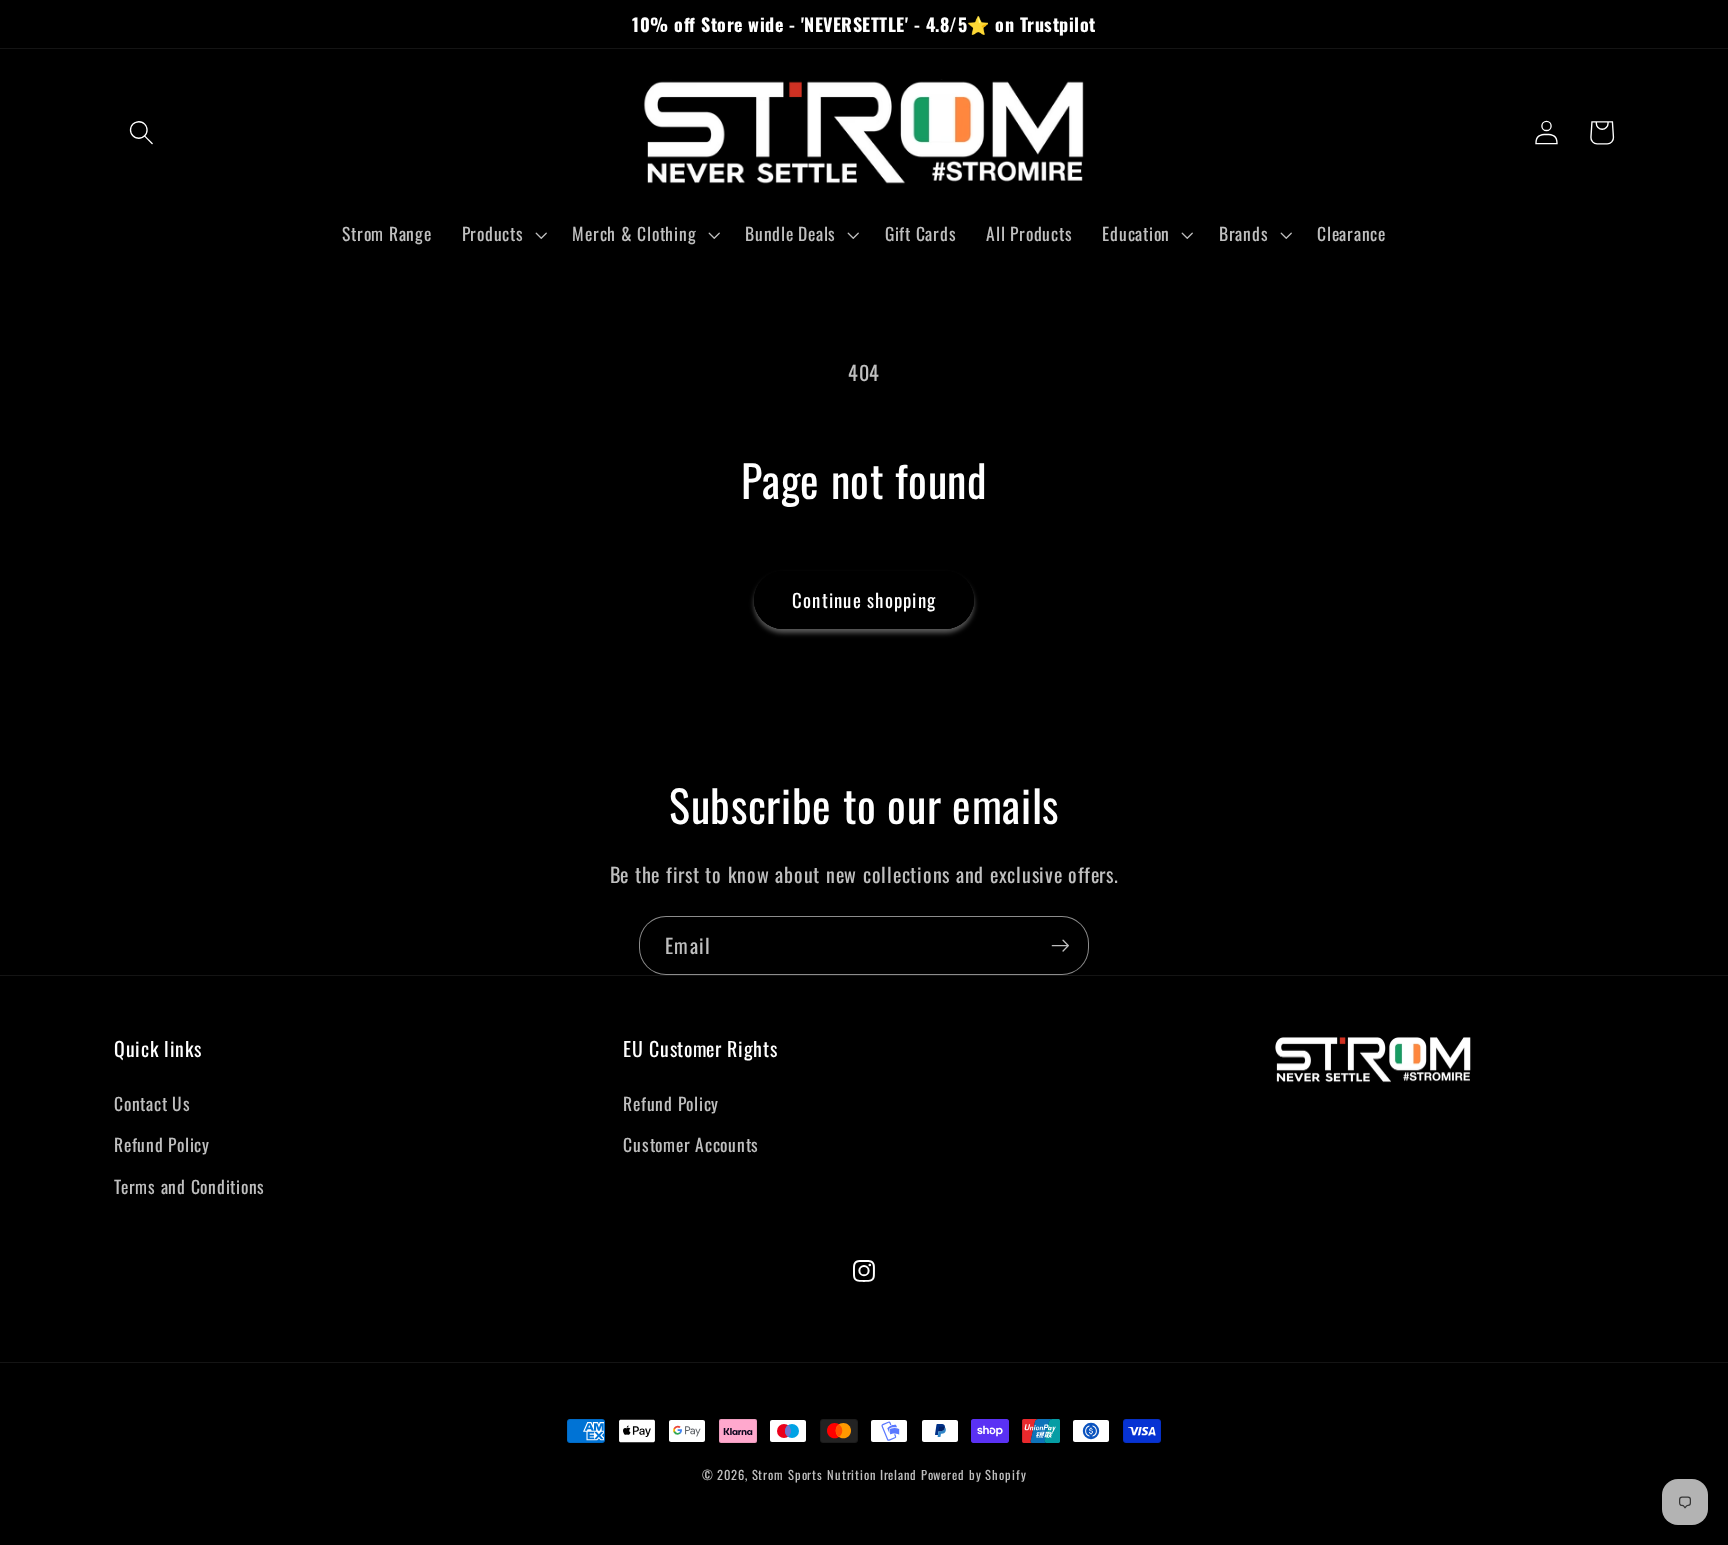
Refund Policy (162, 1144)
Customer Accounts (691, 1144)
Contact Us (152, 1103)
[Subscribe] (1060, 945)
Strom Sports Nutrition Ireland (834, 1474)
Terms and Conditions (189, 1186)
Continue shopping (864, 599)
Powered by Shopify (974, 1474)
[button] (141, 132)
